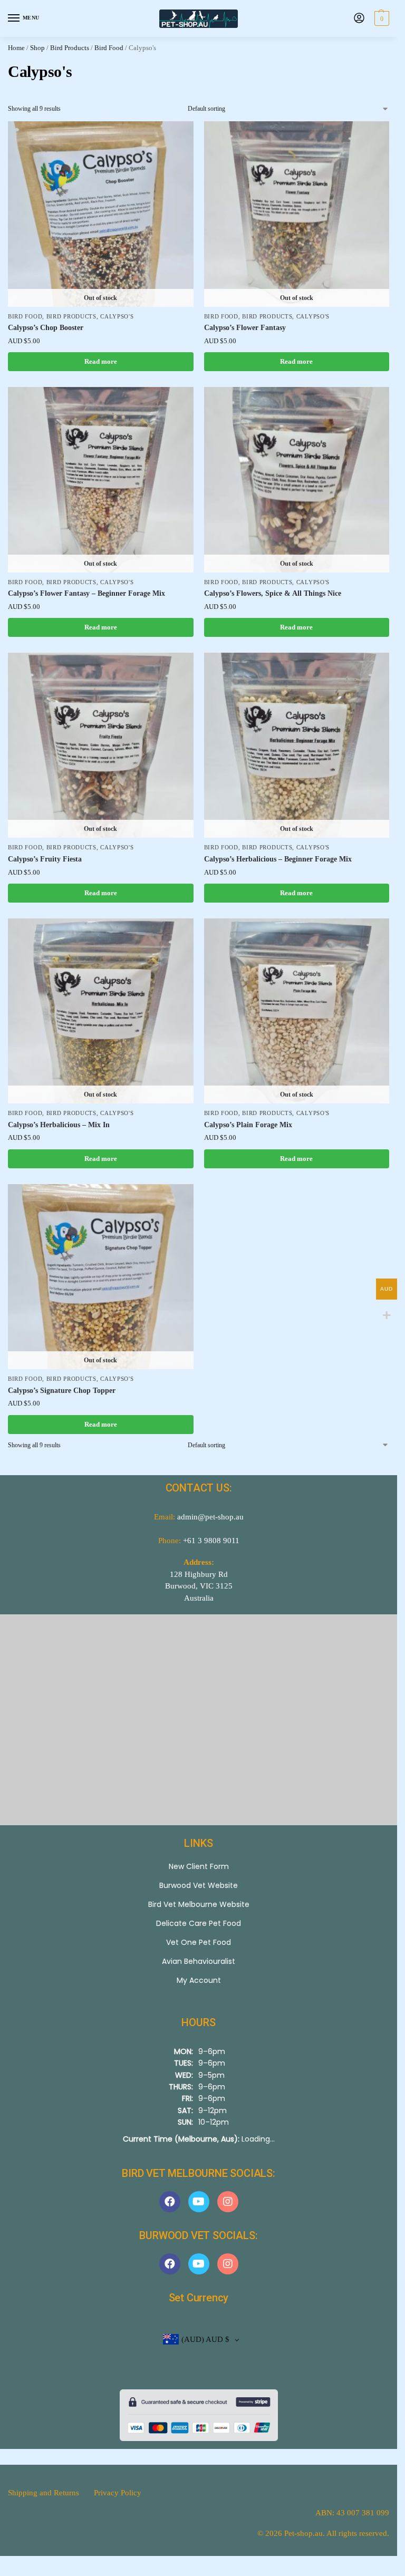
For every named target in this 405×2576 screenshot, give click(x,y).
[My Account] (359, 19)
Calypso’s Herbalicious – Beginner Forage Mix (278, 859)
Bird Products (70, 48)
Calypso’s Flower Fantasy (245, 328)
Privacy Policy (118, 2493)
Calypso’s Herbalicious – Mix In (59, 1125)
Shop (37, 48)
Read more (101, 361)
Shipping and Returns (44, 2493)
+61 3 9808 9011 (211, 1541)
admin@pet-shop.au (210, 1517)
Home (16, 48)
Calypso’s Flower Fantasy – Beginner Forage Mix (86, 593)
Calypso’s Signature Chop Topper (62, 1391)
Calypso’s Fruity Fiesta (45, 859)
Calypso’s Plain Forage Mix (248, 1125)
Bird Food (109, 48)
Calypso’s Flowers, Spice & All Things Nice (273, 593)
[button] (380, 18)
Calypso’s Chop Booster (46, 328)
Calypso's (117, 317)
